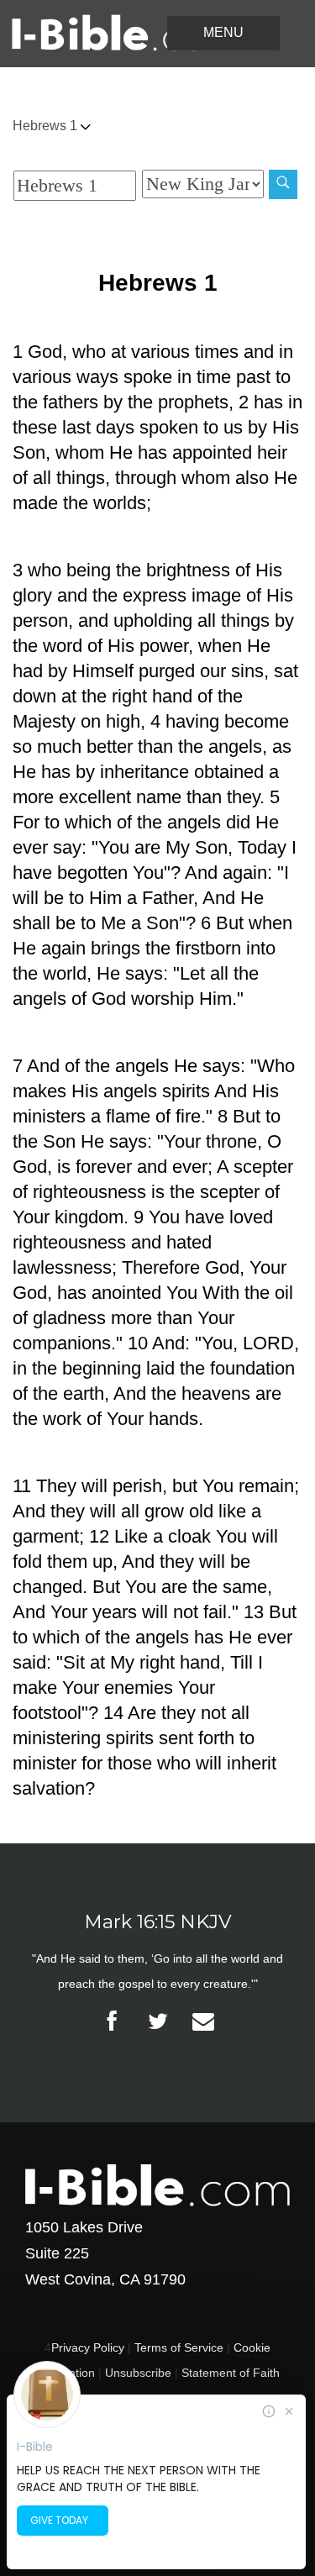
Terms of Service (179, 2347)
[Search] (283, 184)
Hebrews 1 (47, 126)
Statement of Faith (231, 2373)
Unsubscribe (138, 2373)
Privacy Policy (88, 2347)
